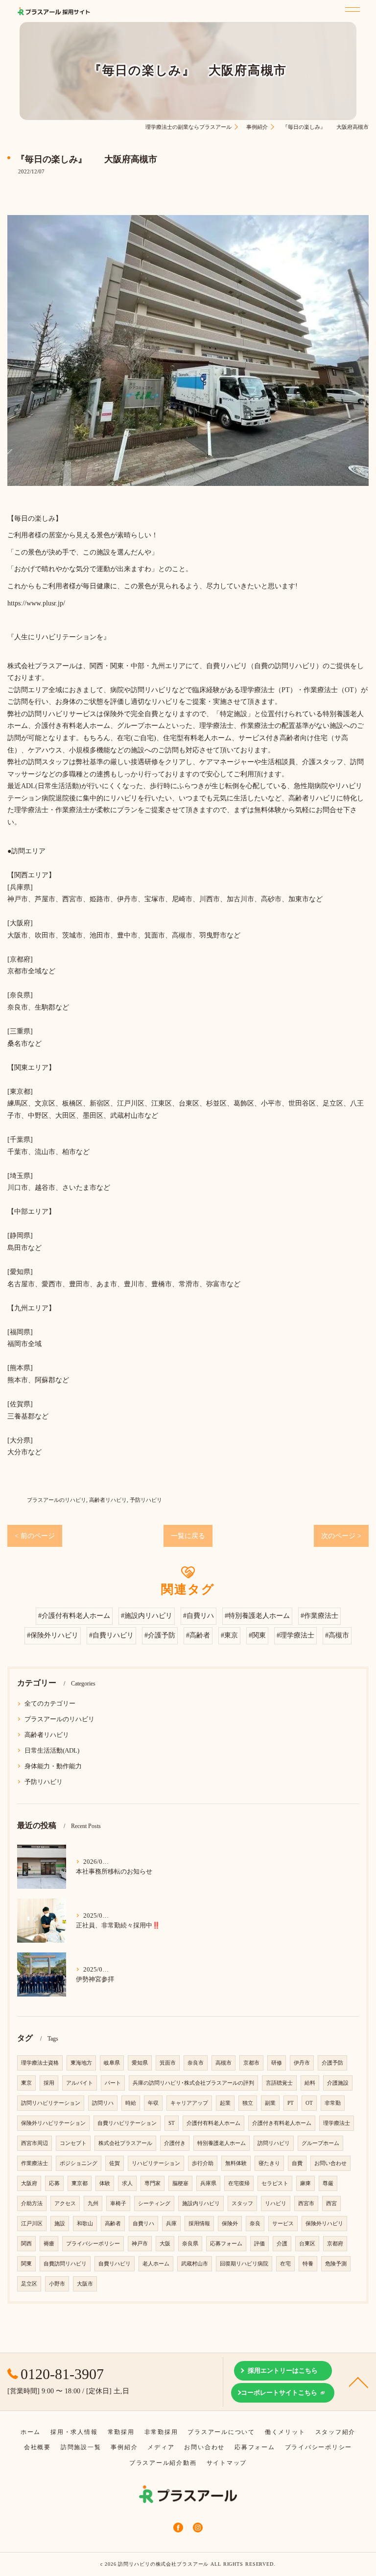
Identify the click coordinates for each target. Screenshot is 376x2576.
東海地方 (81, 2063)
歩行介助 (203, 2163)
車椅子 (118, 2203)
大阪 (165, 2244)
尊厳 (328, 2183)
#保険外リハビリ (53, 1635)
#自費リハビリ (111, 1635)
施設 (60, 2224)
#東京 (229, 1635)
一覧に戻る (188, 1536)
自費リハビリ (115, 2264)
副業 (270, 2103)
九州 (93, 2203)
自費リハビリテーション (127, 2123)
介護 (282, 2244)
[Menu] (350, 8)
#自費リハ (199, 1616)
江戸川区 (32, 2224)
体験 (105, 2183)
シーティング (154, 2203)
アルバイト (80, 2083)
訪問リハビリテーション (51, 2103)
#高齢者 (198, 1635)
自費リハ (143, 2224)
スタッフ (242, 2203)
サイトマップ (227, 2463)
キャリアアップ (189, 2103)
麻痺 (305, 2183)
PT (291, 2103)
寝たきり (269, 2163)
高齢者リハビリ (108, 1500)
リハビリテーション (156, 2163)
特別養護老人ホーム (222, 2143)
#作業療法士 (319, 1616)
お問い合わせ (330, 2163)
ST (172, 2123)
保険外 (230, 2224)
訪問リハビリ (274, 2143)
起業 (225, 2103)
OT (309, 2103)
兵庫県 (208, 2183)
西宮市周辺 (35, 2143)
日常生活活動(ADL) (52, 1751)
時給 (131, 2103)
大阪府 (29, 2183)
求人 (127, 2183)
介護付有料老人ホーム (213, 2123)
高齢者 (113, 2224)
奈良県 (190, 2244)
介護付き (175, 2143)
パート (113, 2083)
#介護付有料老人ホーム (74, 1616)
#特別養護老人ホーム (257, 1616)
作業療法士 (35, 2163)
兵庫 (171, 2224)
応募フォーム (226, 2244)
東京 (26, 2083)
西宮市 (306, 2203)
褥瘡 (49, 2244)
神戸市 (140, 2244)
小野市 (57, 2284)
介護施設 (338, 2083)
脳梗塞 (180, 2183)
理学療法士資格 (40, 2063)
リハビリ (276, 2203)
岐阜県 (112, 2063)
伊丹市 (302, 2063)
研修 (277, 2063)
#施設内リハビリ (147, 1616)
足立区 (29, 2284)
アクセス (65, 2203)
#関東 (257, 1635)
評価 (259, 2244)
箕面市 (168, 2063)
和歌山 (85, 2224)
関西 (26, 2244)
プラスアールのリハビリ (57, 1500)
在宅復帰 (239, 2183)
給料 (310, 2083)
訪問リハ (103, 2103)
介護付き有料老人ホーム (282, 2123)
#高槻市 (337, 1635)
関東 (26, 2264)
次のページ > (341, 1536)
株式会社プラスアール (125, 2143)
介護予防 (332, 2063)
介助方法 (32, 2203)
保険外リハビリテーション (53, 2123)
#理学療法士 (295, 1635)
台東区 (307, 2244)
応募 (54, 2183)
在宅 (285, 2264)
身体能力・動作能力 (53, 1766)
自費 (297, 2163)
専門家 (153, 2183)
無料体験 (236, 2163)
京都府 (335, 2244)
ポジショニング (79, 2163)
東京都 (80, 2183)
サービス (283, 2224)
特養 (308, 2264)
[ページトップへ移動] (359, 2382)
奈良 (255, 2224)
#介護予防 (160, 1635)
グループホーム (320, 2143)
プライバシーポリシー (93, 2244)
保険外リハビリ (324, 2224)
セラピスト (275, 2183)
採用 (49, 2083)
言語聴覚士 (279, 2083)
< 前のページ (35, 1536)
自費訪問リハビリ (65, 2264)
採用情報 (199, 2224)
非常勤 (333, 2103)
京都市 (251, 2063)
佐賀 (115, 2163)
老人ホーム (156, 2264)
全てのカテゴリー (50, 1704)
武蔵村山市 (195, 2264)
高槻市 (223, 2063)
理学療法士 (337, 2123)
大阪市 (85, 2284)
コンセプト (73, 2143)
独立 (248, 2103)
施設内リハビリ (201, 2203)
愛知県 (140, 2063)
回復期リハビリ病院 (244, 2264)
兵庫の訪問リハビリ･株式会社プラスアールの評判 (193, 2083)
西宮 (331, 2203)
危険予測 (336, 2264)
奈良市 (196, 2063)
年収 (153, 2103)
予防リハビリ (146, 1500)
